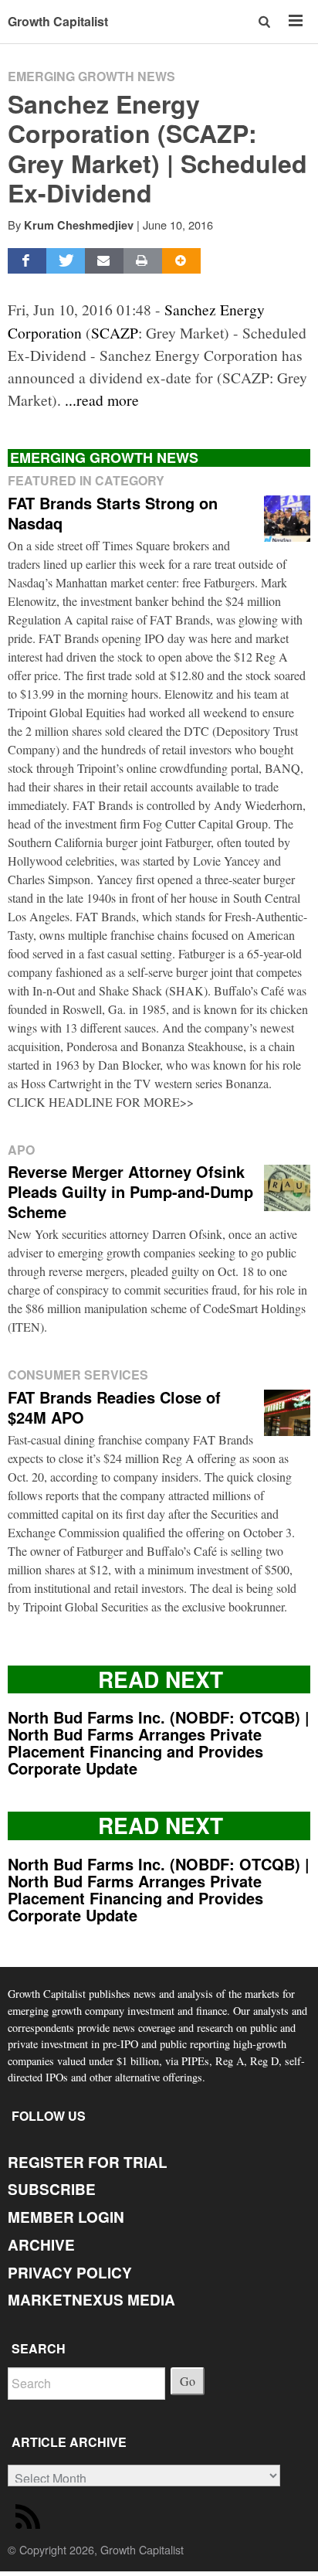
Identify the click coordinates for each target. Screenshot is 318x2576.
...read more (102, 400)
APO (21, 1150)
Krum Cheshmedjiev (79, 225)
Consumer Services (78, 1375)
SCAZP (115, 332)
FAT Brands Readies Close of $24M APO (114, 1407)
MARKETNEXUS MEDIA (91, 2300)
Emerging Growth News (91, 76)
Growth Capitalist (58, 21)
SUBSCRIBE (52, 2189)
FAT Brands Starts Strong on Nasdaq (113, 513)
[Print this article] (143, 261)
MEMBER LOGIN (66, 2217)
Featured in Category (86, 480)
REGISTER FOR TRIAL (88, 2162)
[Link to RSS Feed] (30, 2520)
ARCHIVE (41, 2245)
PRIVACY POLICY (70, 2273)
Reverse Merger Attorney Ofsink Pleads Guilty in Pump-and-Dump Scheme (130, 1191)
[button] (266, 21)
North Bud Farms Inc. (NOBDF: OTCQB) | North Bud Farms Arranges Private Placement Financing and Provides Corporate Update (159, 1742)
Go (188, 2381)
